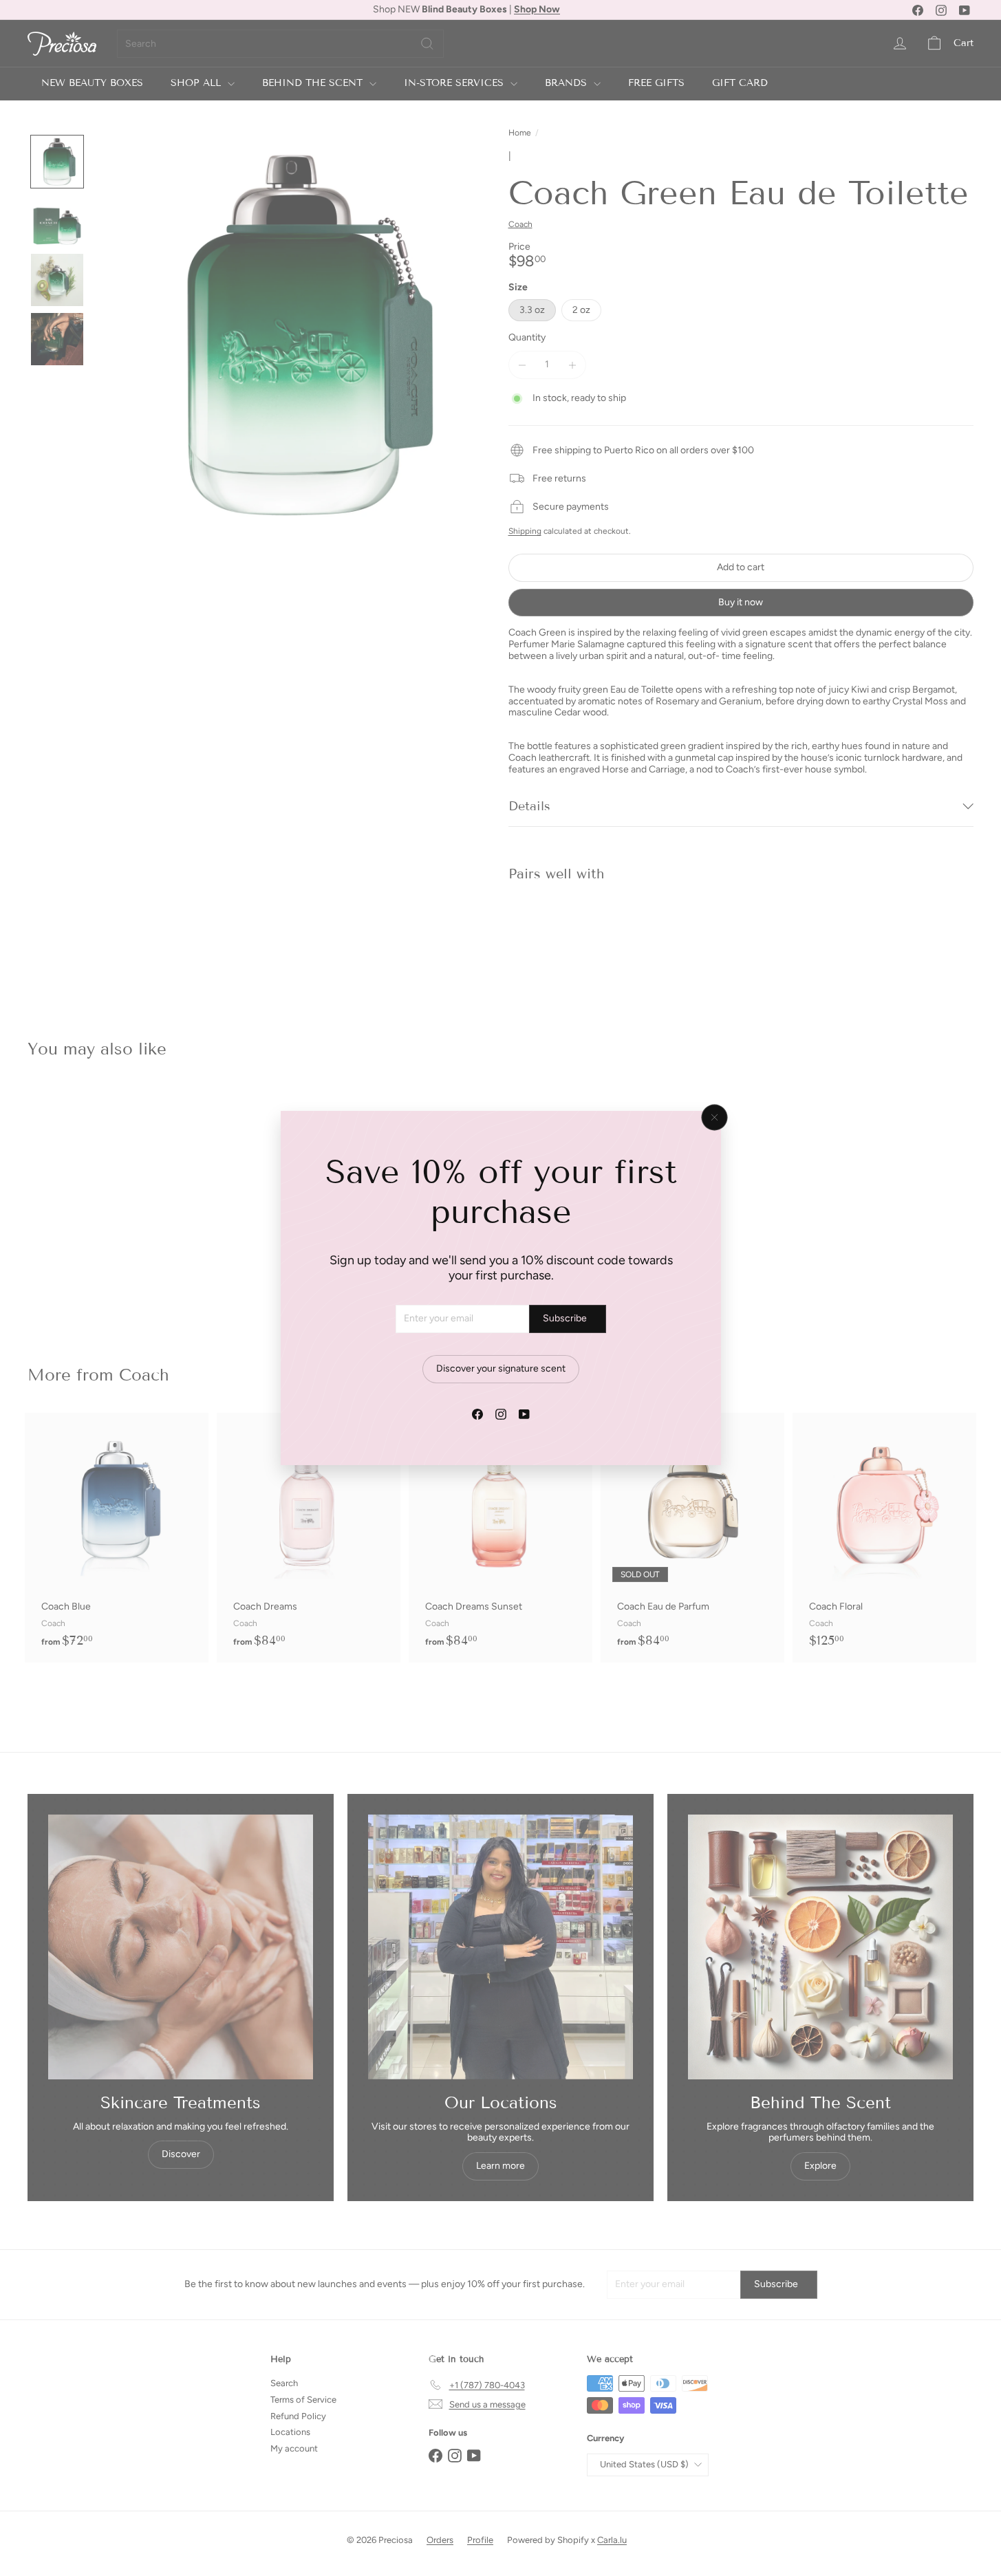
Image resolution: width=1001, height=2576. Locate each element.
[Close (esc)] (714, 1118)
